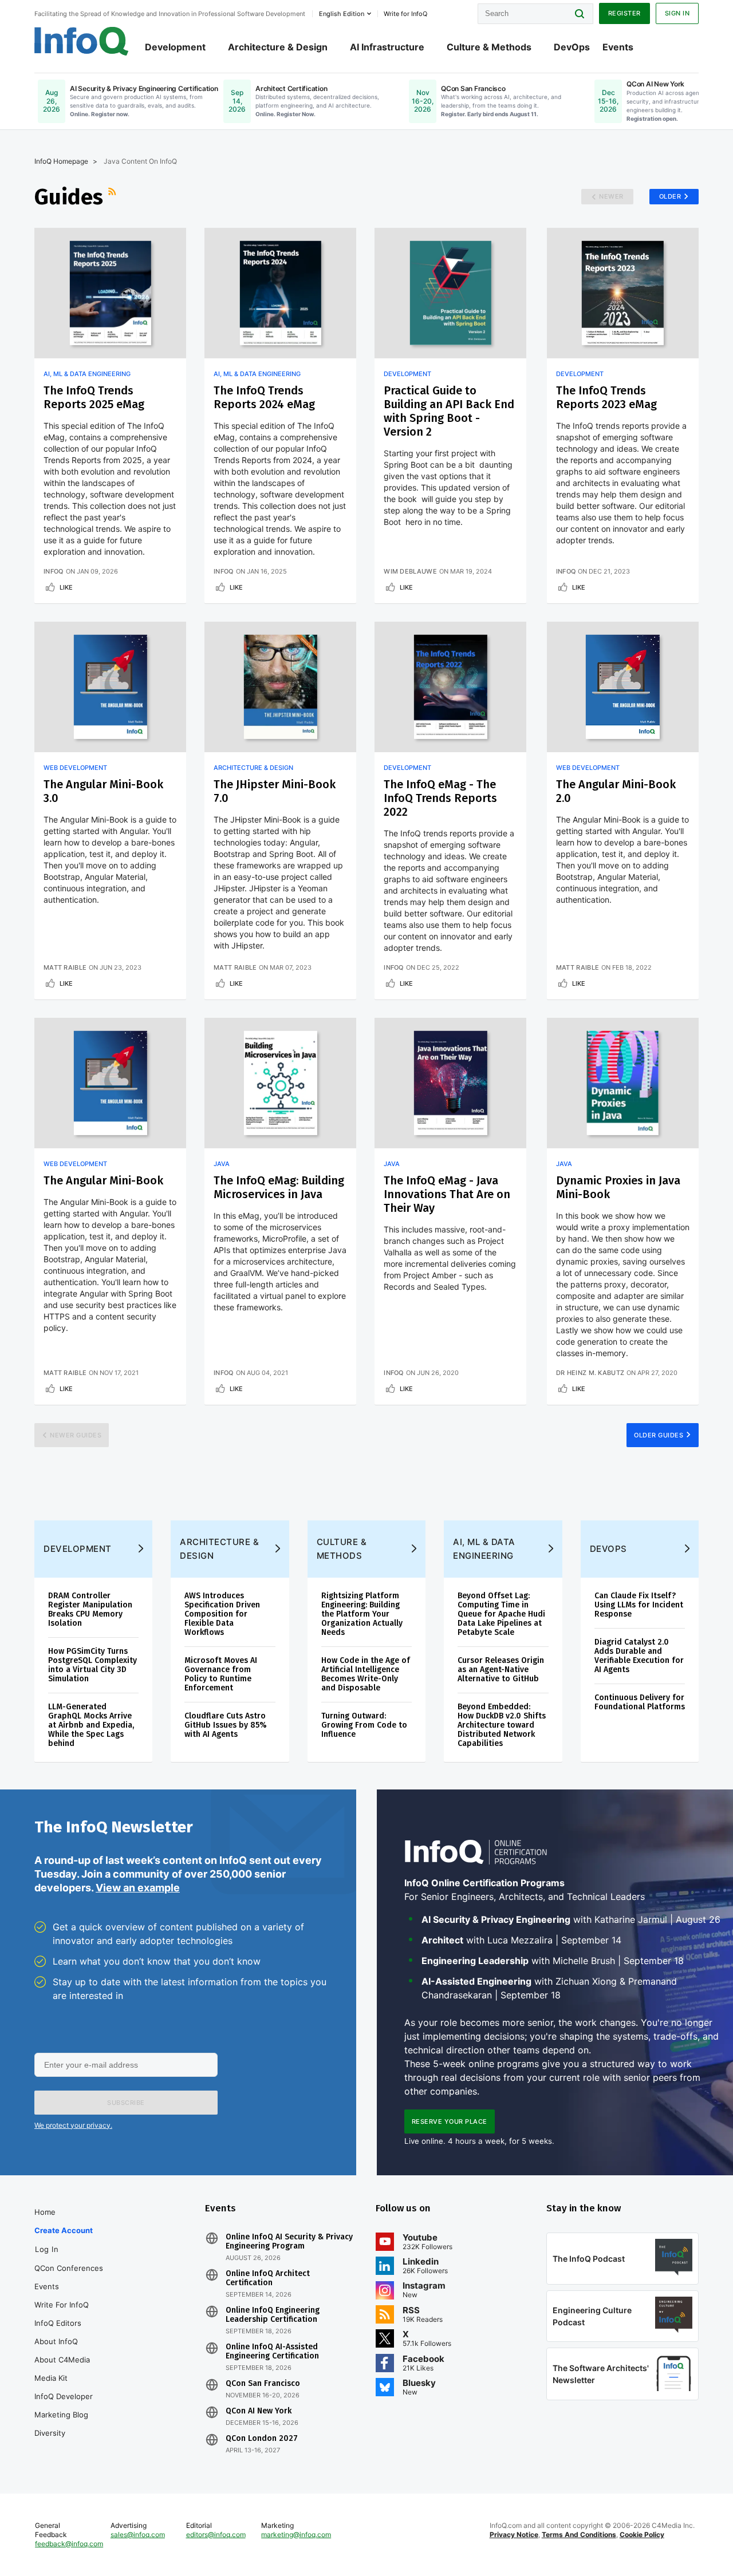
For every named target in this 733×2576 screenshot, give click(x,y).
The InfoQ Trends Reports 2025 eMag (94, 397)
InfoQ (54, 571)
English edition (342, 14)
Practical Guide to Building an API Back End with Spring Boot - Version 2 (449, 411)
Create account (64, 2230)
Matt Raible (65, 967)
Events (618, 47)
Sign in (677, 13)
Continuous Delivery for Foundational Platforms (640, 1702)
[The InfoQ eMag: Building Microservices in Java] (280, 1083)
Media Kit (51, 2378)
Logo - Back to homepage (82, 41)
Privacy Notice (514, 2534)
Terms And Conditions (579, 2534)
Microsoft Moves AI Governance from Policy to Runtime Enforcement (221, 1674)
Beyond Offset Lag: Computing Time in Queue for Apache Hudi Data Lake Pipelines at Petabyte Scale (501, 1614)
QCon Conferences (69, 2268)
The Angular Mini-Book (103, 1180)
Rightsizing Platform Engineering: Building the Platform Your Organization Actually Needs (362, 1614)
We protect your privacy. (73, 2125)
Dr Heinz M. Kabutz (590, 1373)
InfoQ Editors (58, 2323)
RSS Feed (113, 197)
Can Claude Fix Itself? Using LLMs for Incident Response (639, 1605)
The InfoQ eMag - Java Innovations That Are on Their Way (447, 1194)
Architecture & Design (278, 47)
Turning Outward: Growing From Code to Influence (364, 1725)
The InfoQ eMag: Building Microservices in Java (279, 1187)
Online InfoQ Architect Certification (268, 2278)
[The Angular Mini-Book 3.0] (110, 687)
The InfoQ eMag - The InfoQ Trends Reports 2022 (440, 798)
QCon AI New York (259, 2411)
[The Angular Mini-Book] (110, 1083)
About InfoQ (56, 2341)
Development (175, 47)
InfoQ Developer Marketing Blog (64, 2405)
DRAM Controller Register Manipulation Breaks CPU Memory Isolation (90, 1609)
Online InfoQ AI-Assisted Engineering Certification (272, 2352)
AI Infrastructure (387, 47)
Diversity (50, 2433)
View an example (138, 1888)
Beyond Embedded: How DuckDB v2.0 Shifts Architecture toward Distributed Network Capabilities (502, 1725)
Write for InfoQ (62, 2305)
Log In (47, 2249)
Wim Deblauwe (410, 571)
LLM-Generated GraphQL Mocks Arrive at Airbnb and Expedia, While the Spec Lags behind (91, 1725)
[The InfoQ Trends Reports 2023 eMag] (623, 293)
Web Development (75, 768)
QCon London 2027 (262, 2439)
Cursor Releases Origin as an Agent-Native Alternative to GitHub (501, 1670)
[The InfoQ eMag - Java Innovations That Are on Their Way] (450, 1083)
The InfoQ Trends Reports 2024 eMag (264, 397)
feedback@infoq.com (69, 2544)
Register (624, 13)
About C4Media (62, 2360)
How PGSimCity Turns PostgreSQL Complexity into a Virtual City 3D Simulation (92, 1665)
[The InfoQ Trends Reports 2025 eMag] (110, 293)
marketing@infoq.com (296, 2534)
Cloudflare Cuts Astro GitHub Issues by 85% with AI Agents (226, 1725)
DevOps (572, 47)
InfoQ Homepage (61, 161)
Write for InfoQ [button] (405, 14)
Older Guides (659, 1435)
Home (45, 2212)
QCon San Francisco (263, 2384)
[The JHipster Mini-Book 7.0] (280, 687)
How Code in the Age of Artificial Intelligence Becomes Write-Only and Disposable (366, 1674)
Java (222, 1164)
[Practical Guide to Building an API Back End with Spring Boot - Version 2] (450, 293)
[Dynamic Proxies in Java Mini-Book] (623, 1083)
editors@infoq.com (216, 2534)
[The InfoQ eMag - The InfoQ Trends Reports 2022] (450, 687)
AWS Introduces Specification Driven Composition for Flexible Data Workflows (222, 1614)
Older (670, 196)
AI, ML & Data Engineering (87, 374)
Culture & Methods (489, 47)
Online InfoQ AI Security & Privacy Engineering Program (289, 2242)
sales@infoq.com (138, 2534)
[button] (126, 2103)
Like (66, 587)
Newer (611, 196)
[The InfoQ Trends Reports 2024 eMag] (280, 293)
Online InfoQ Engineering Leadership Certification (273, 2315)
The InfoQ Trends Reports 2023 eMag (606, 397)
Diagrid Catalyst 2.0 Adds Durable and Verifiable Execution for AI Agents (639, 1656)
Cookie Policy (642, 2534)
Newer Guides (76, 1435)
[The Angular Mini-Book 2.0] (623, 687)
